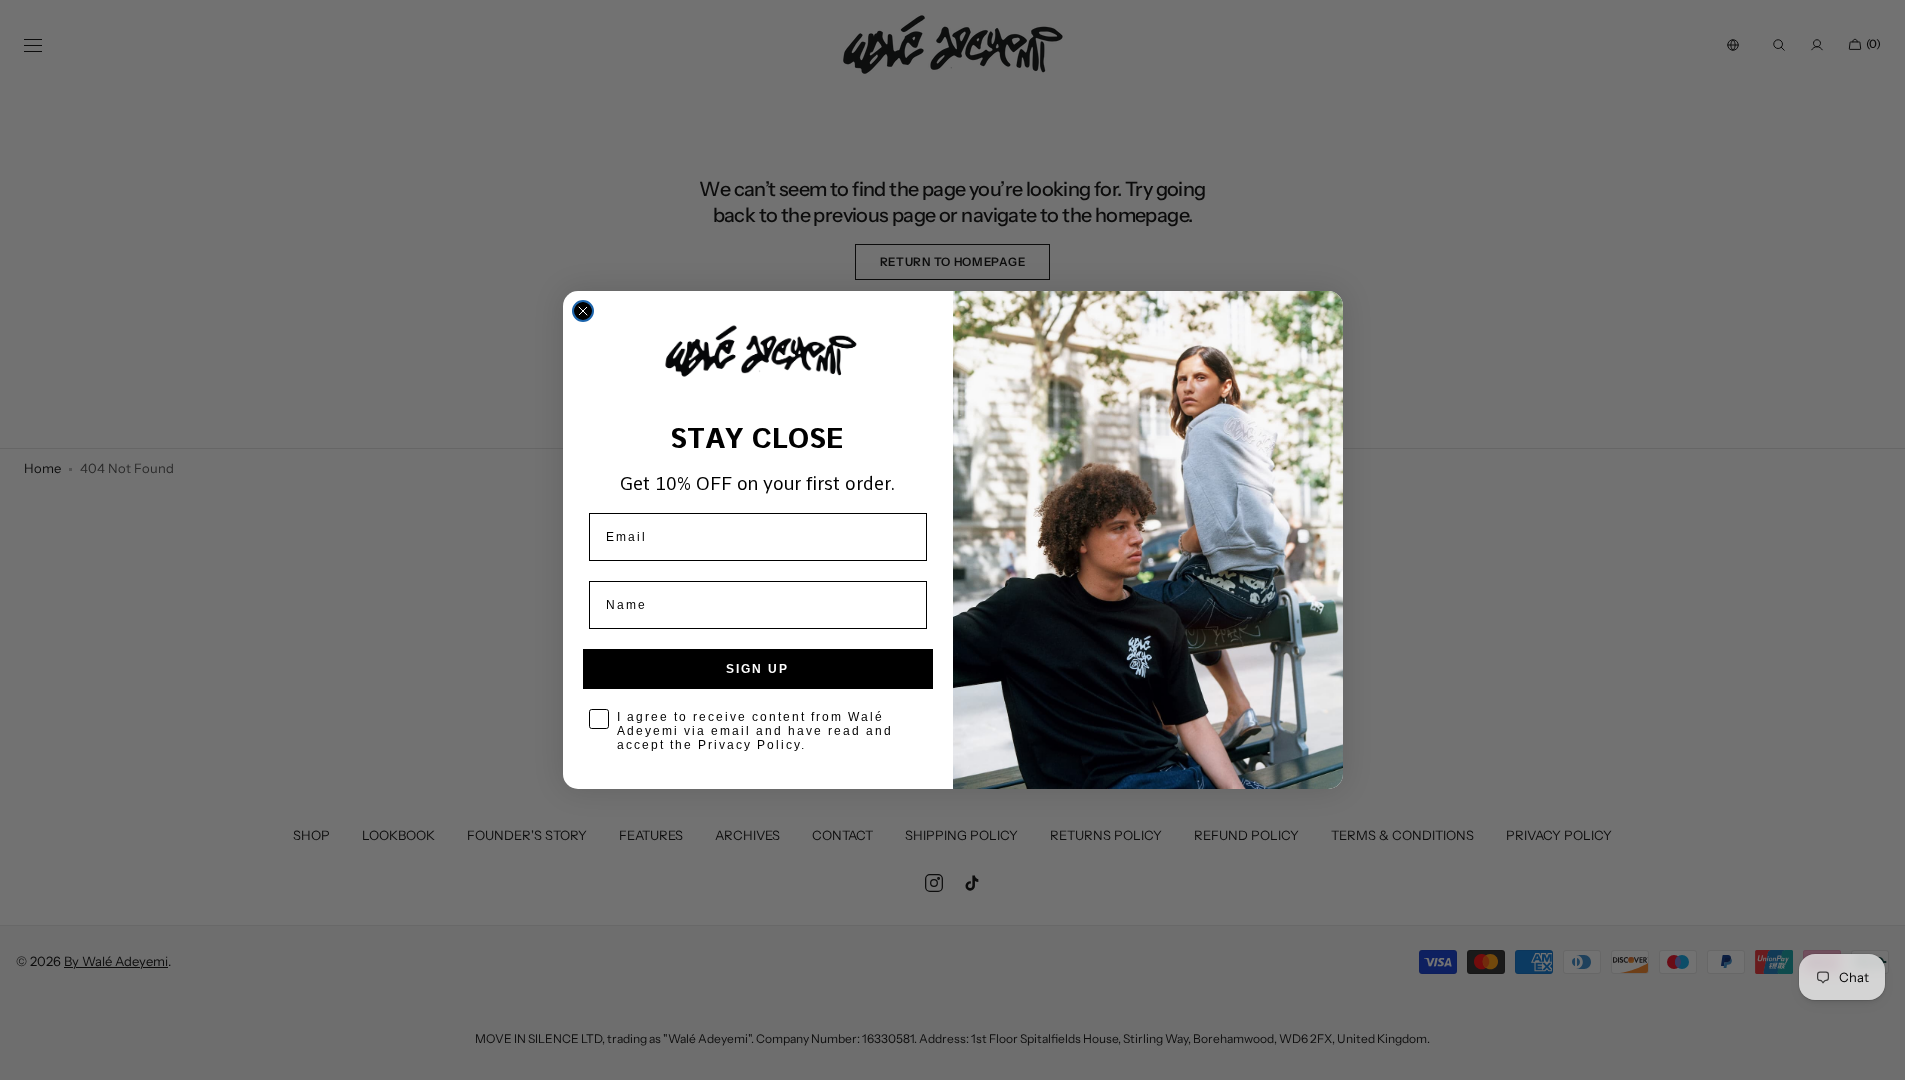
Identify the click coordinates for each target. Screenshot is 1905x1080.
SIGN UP (757, 669)
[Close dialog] (583, 311)
